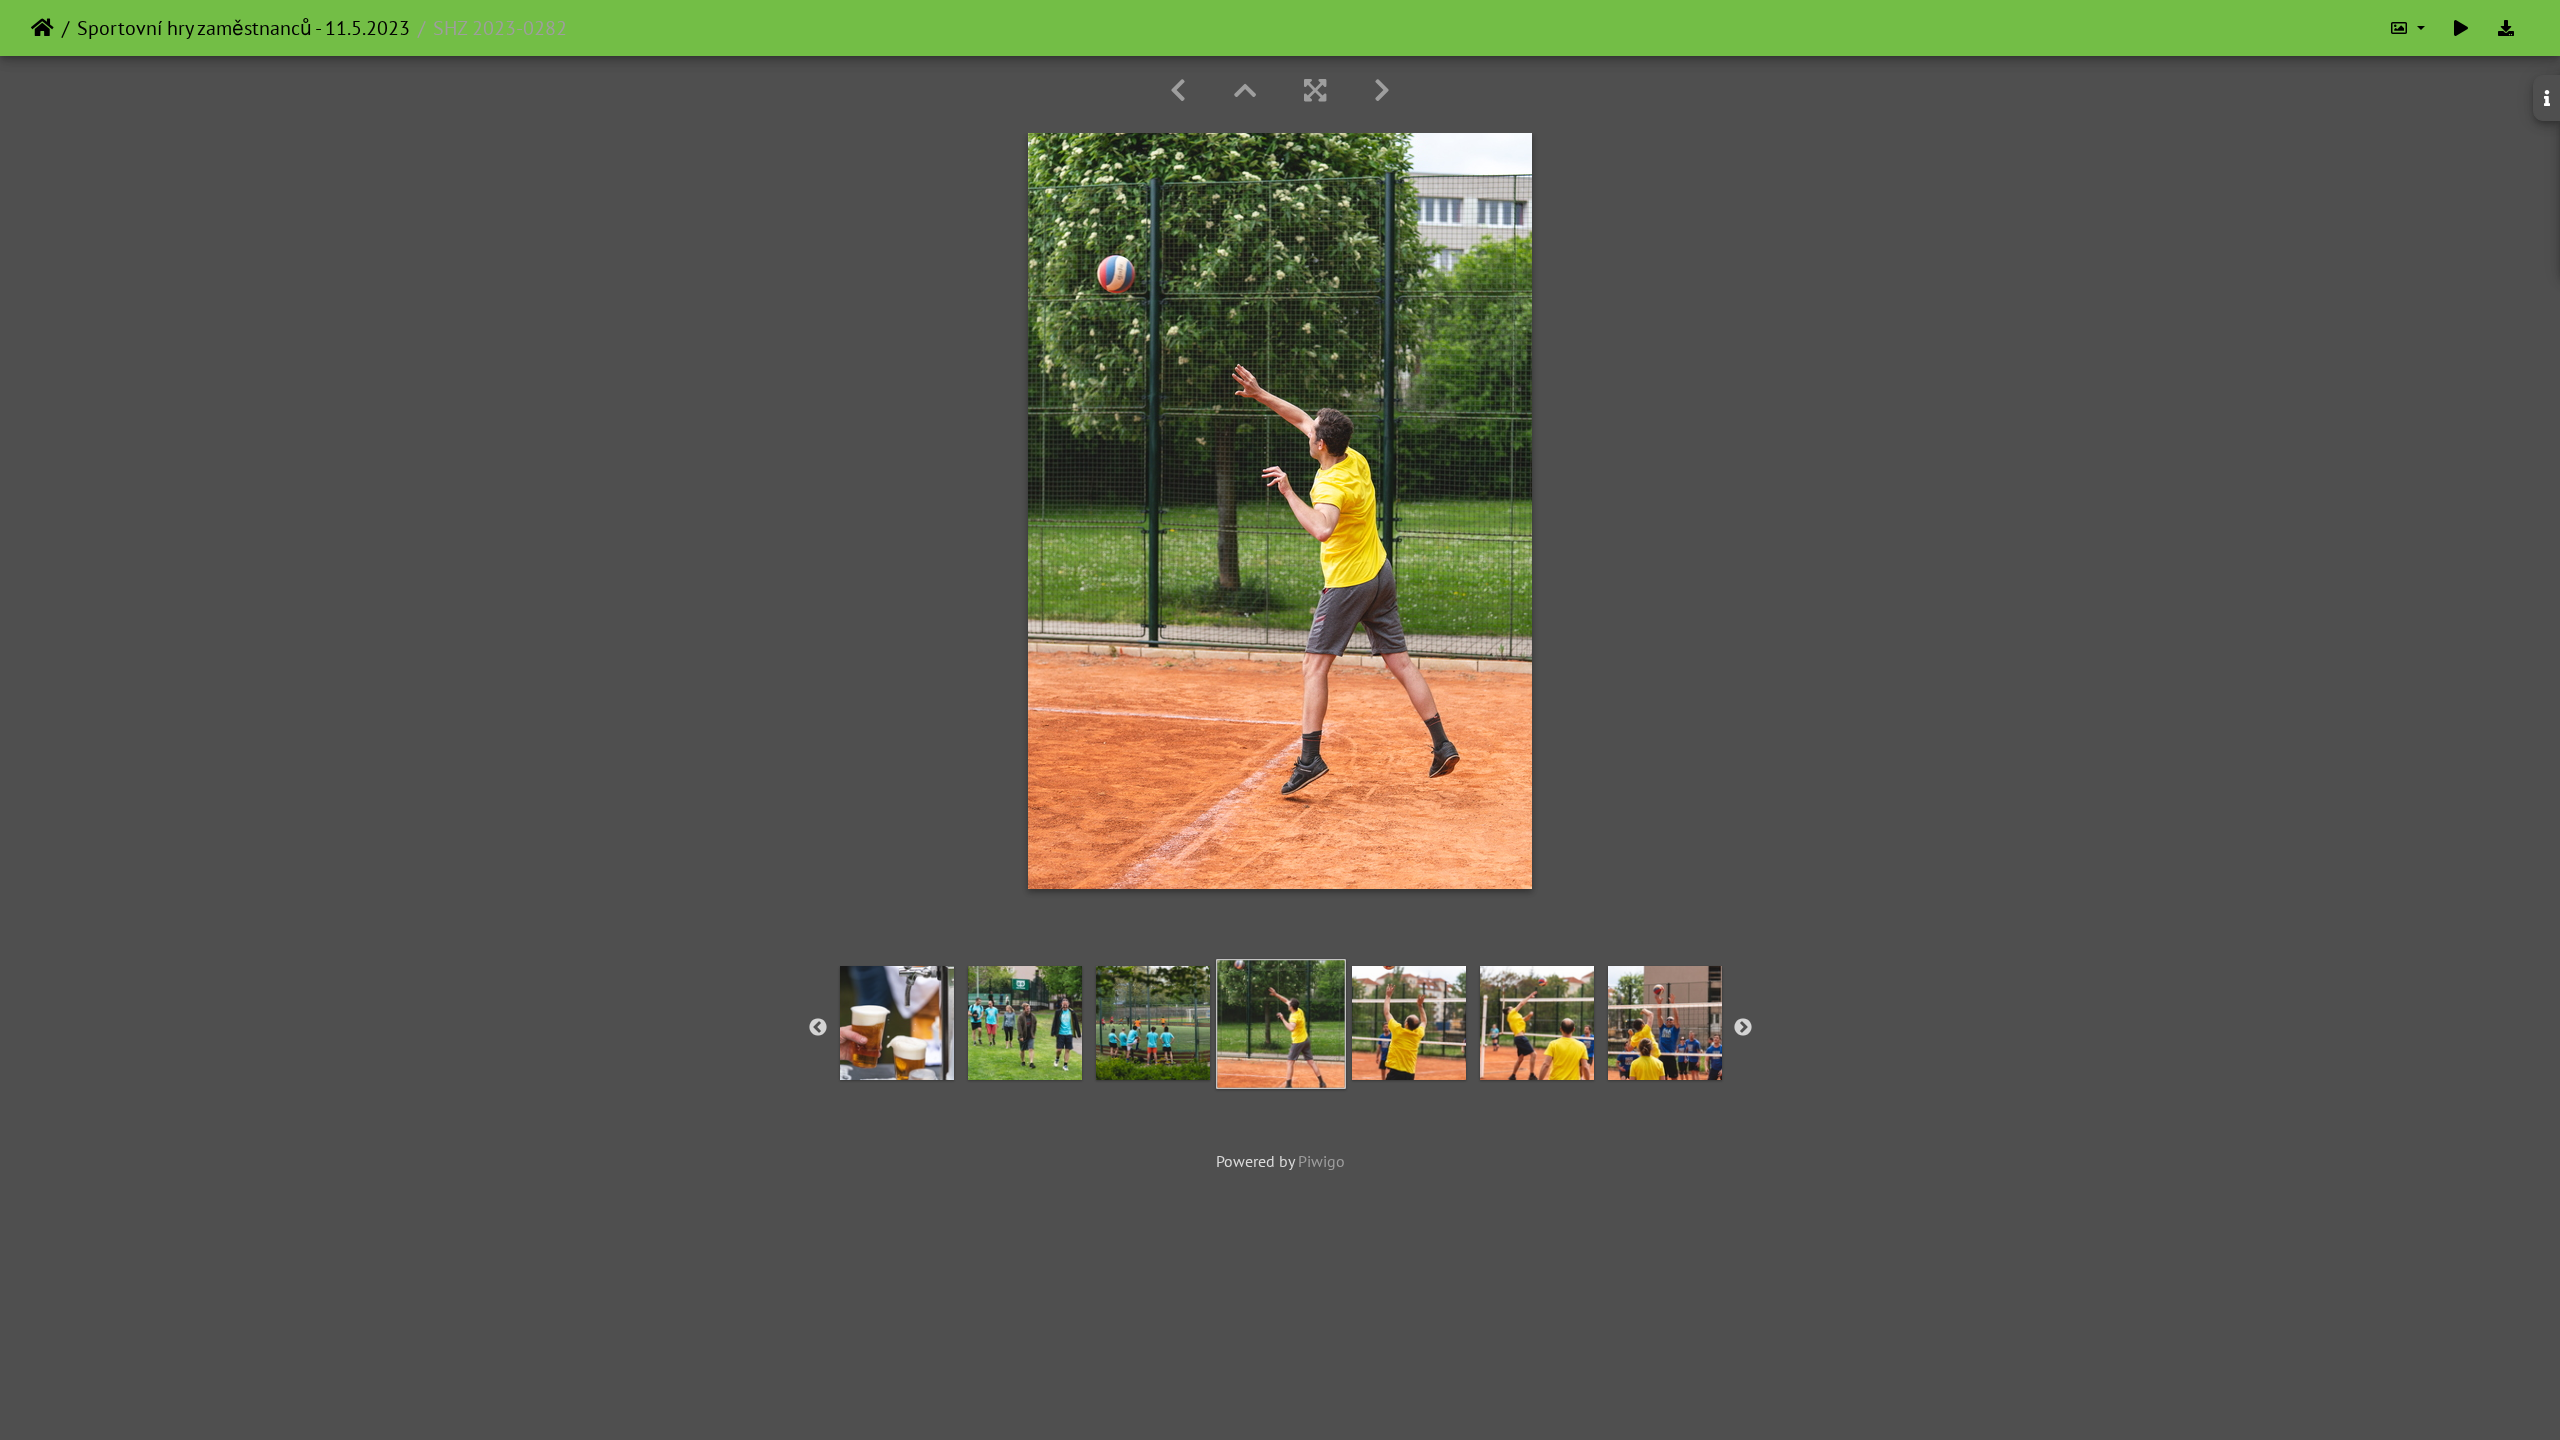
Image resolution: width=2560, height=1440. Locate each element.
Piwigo (1321, 1161)
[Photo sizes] (2407, 28)
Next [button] (1743, 1028)
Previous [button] (818, 1028)
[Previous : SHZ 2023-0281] (1178, 90)
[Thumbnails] (1245, 90)
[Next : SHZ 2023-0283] (1382, 90)
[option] (897, 1023)
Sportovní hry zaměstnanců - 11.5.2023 (243, 28)
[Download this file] (2506, 28)
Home (42, 28)
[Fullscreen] (1315, 90)
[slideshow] (2461, 28)
